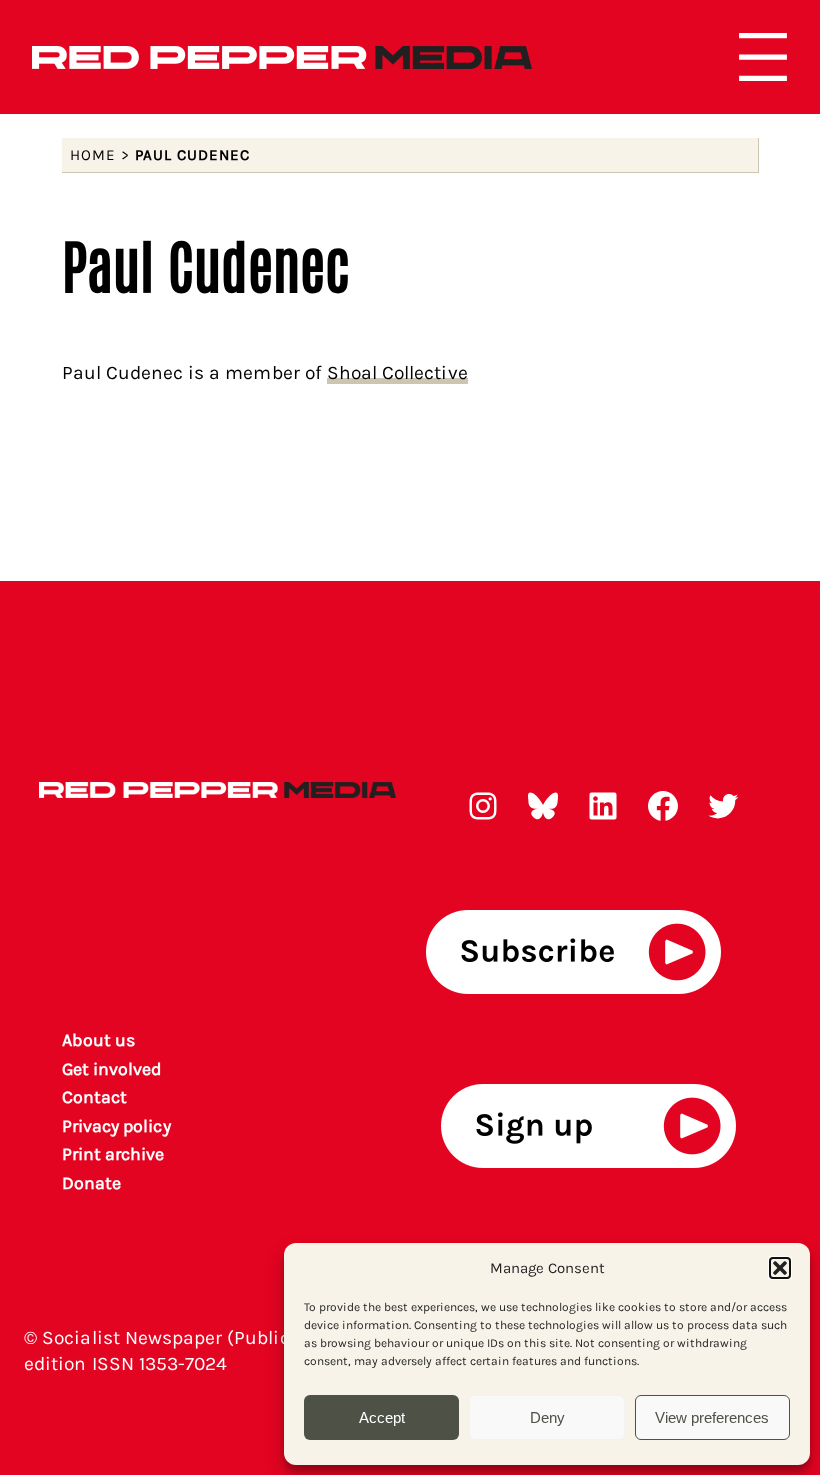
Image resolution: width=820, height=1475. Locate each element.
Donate (91, 1183)
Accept (382, 1417)
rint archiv (114, 1154)
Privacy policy (116, 1126)
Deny (547, 1417)
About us (98, 1040)
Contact (94, 1097)
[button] (780, 1268)
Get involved (112, 1069)
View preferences (712, 1417)
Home (93, 155)
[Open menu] (763, 57)
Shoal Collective (397, 372)
